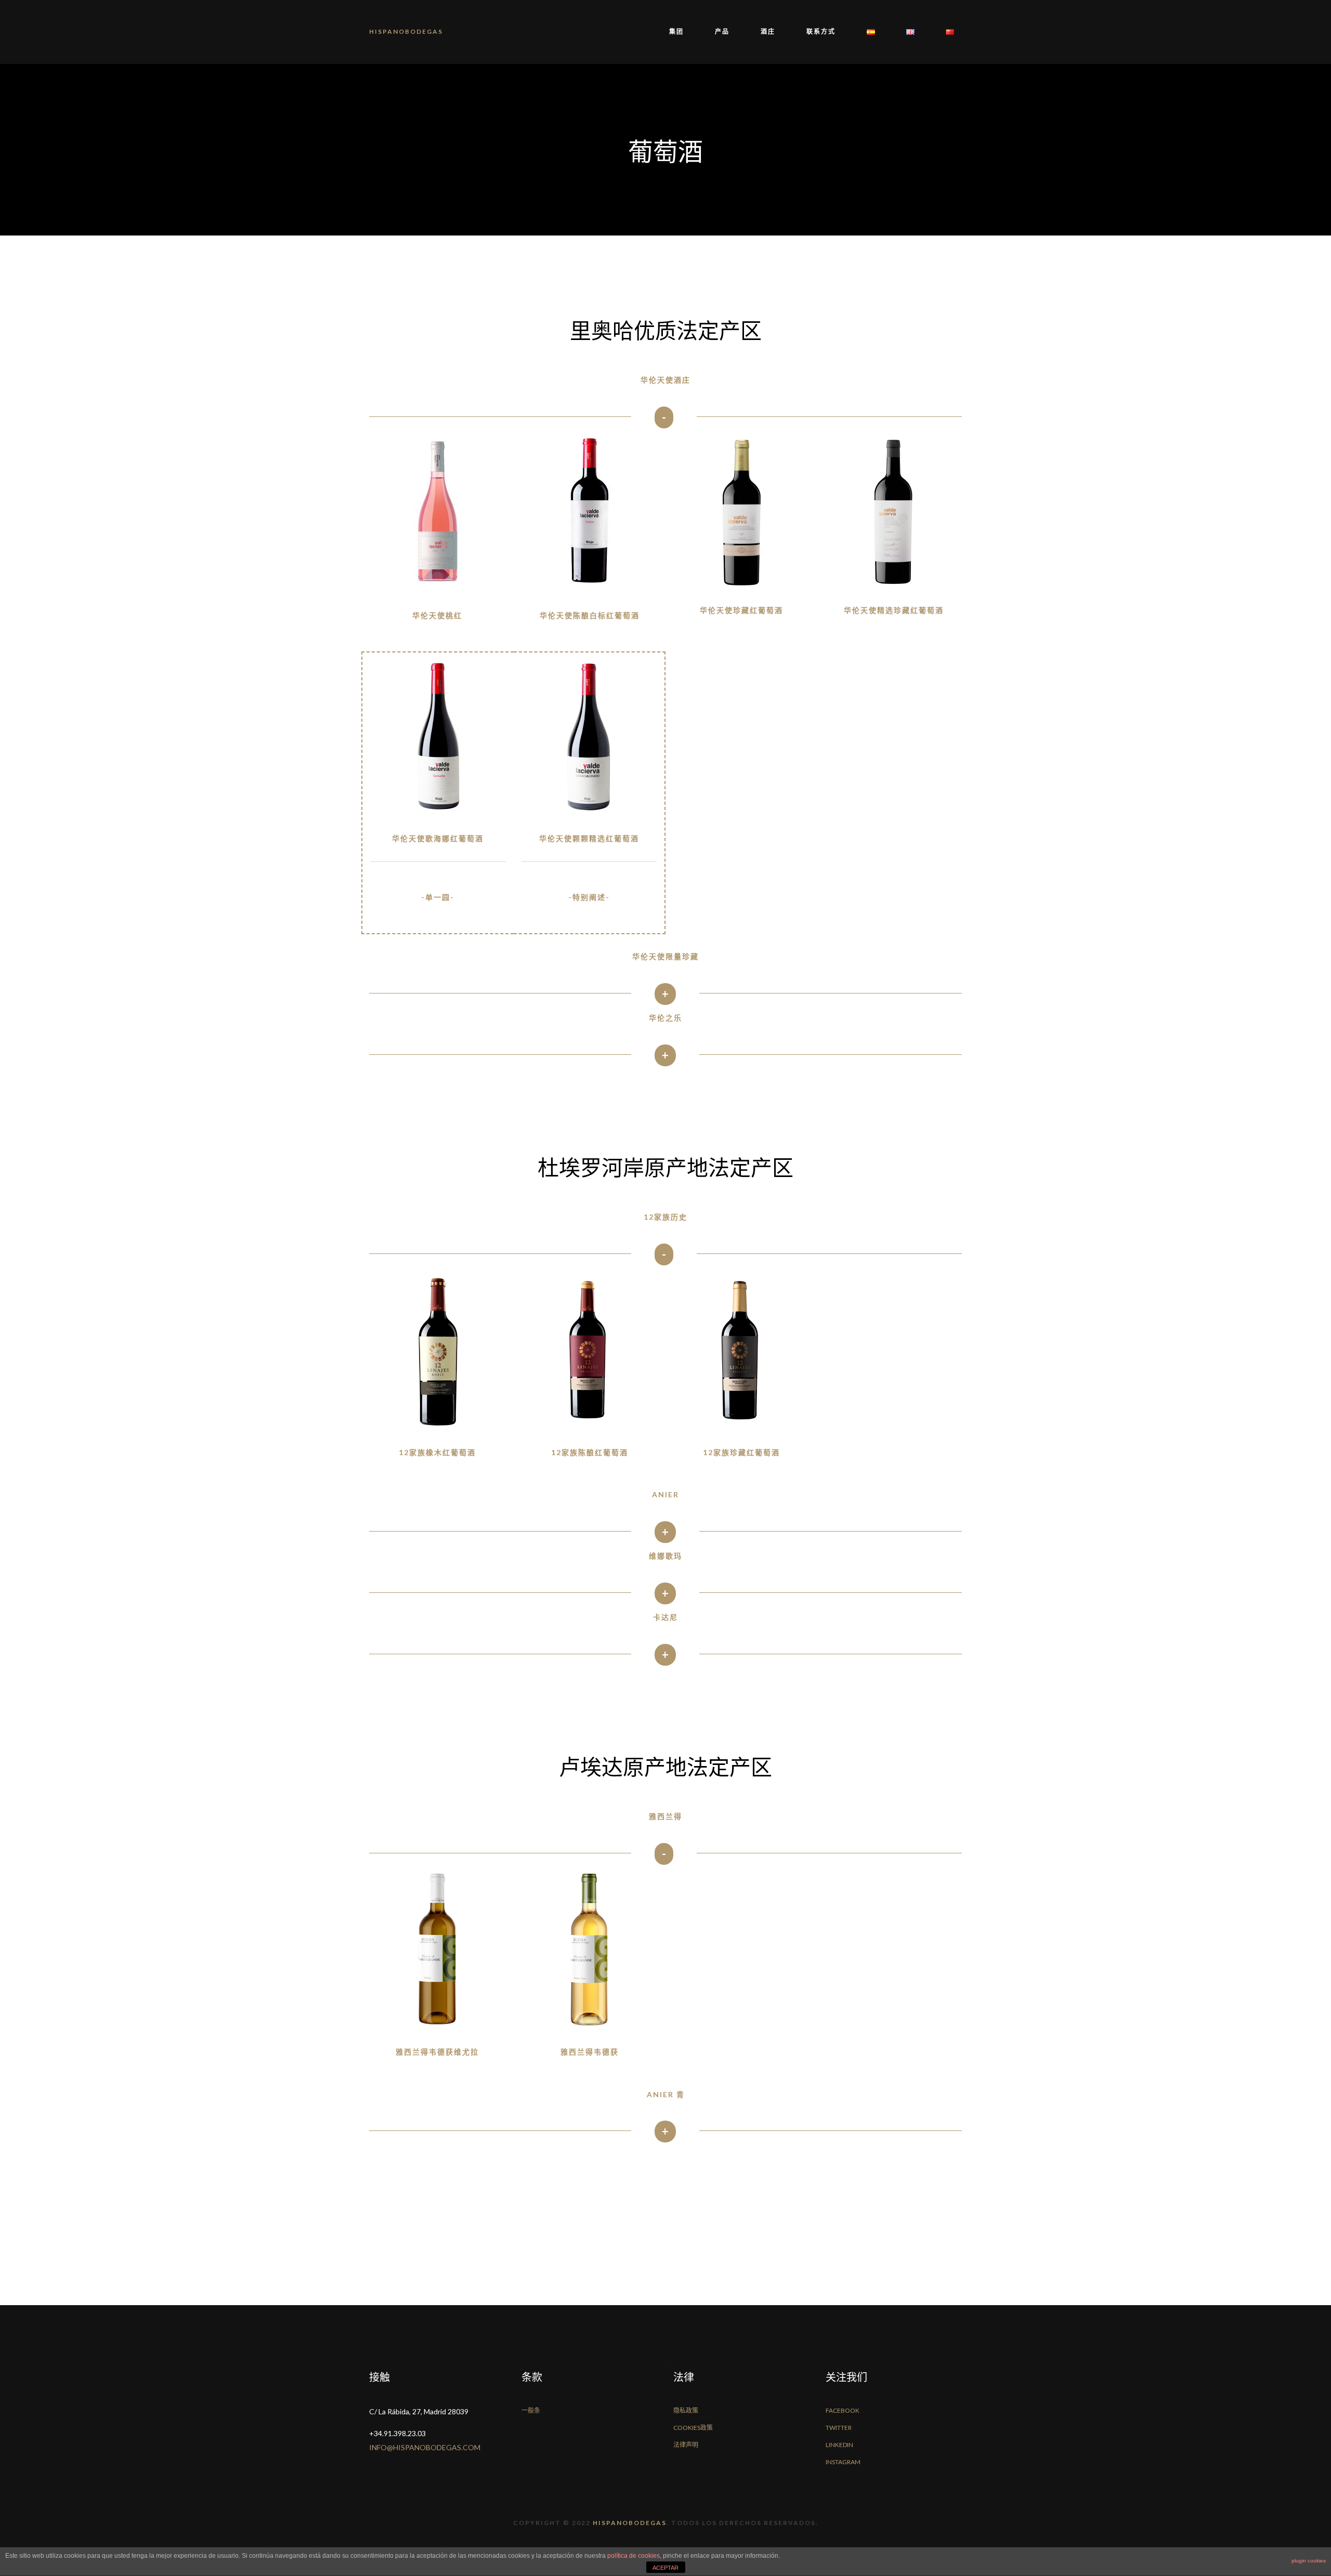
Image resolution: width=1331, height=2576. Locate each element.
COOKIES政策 (693, 2428)
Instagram (843, 2462)
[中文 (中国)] (942, 32)
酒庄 (768, 31)
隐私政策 (686, 2410)
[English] (910, 32)
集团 (676, 31)
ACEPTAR (665, 2568)
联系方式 (821, 31)
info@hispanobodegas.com (425, 2447)
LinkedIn (839, 2445)
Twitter (839, 2428)
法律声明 (686, 2445)
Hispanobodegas (406, 31)
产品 (722, 31)
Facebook (843, 2410)
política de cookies (634, 2556)
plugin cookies (1309, 2561)
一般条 (531, 2410)
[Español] (871, 32)
